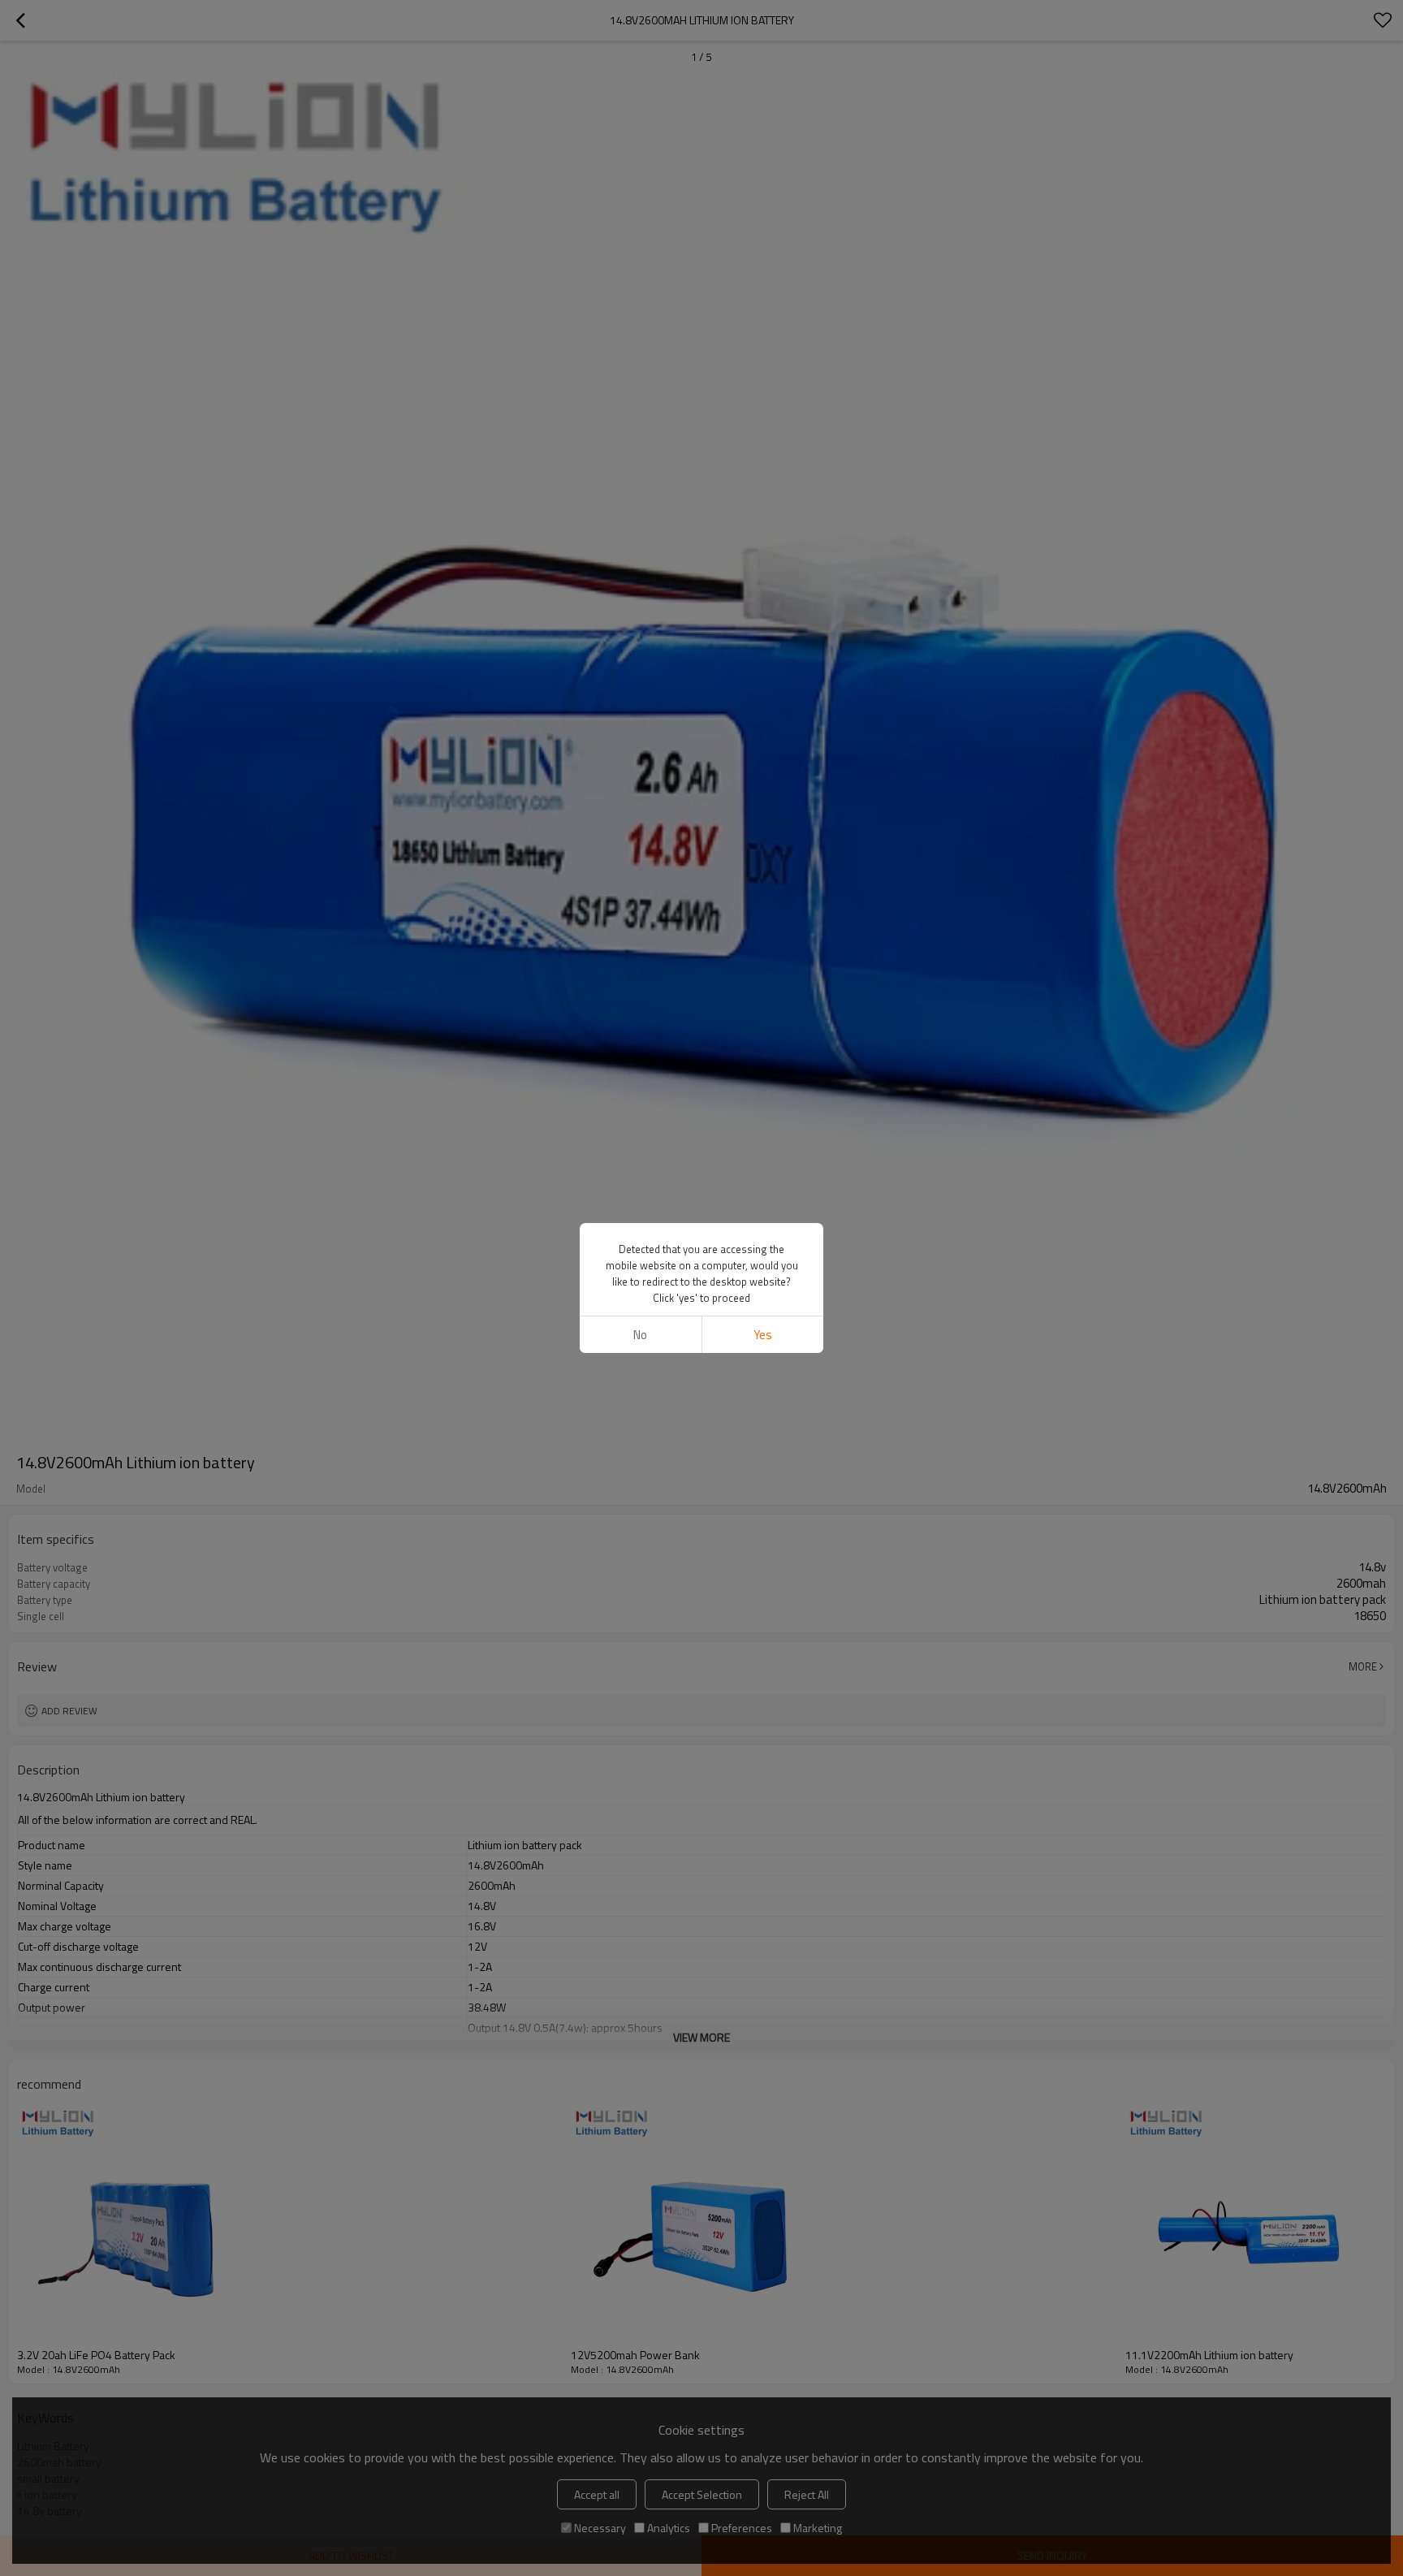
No (640, 1335)
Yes (763, 1335)
